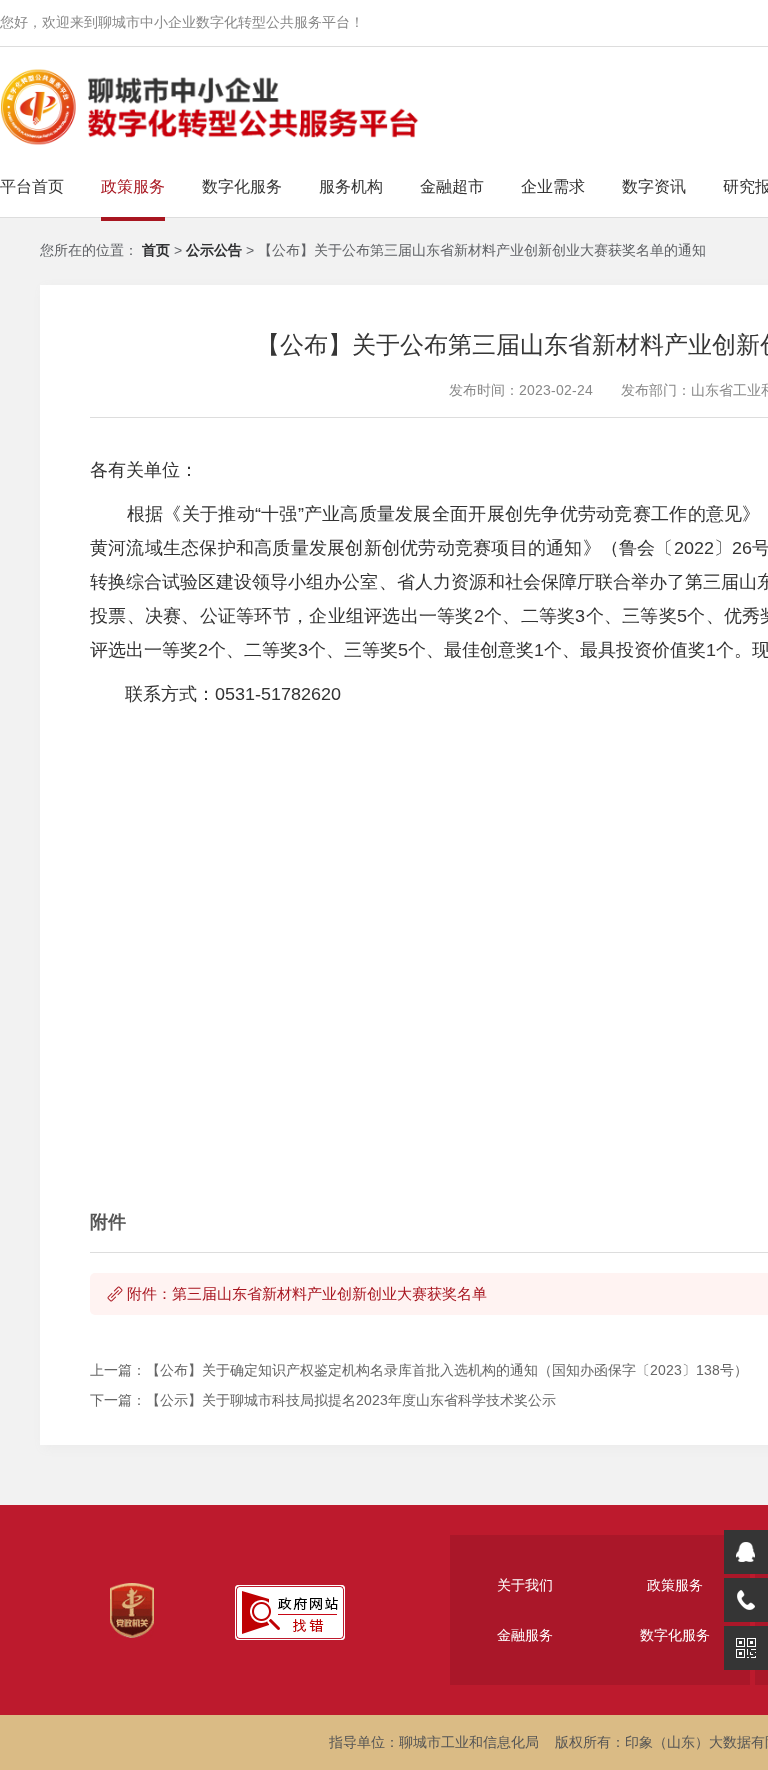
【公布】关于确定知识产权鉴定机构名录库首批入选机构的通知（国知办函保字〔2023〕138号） (447, 1370)
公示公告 (216, 250)
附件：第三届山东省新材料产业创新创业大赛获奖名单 (307, 1293)
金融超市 (452, 186)
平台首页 (32, 186)
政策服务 (133, 186)
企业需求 (553, 186)
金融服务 (525, 1635)
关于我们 (525, 1585)
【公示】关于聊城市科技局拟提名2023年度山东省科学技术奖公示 (351, 1400)
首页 (156, 250)
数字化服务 (242, 186)
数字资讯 (654, 186)
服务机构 (351, 186)
